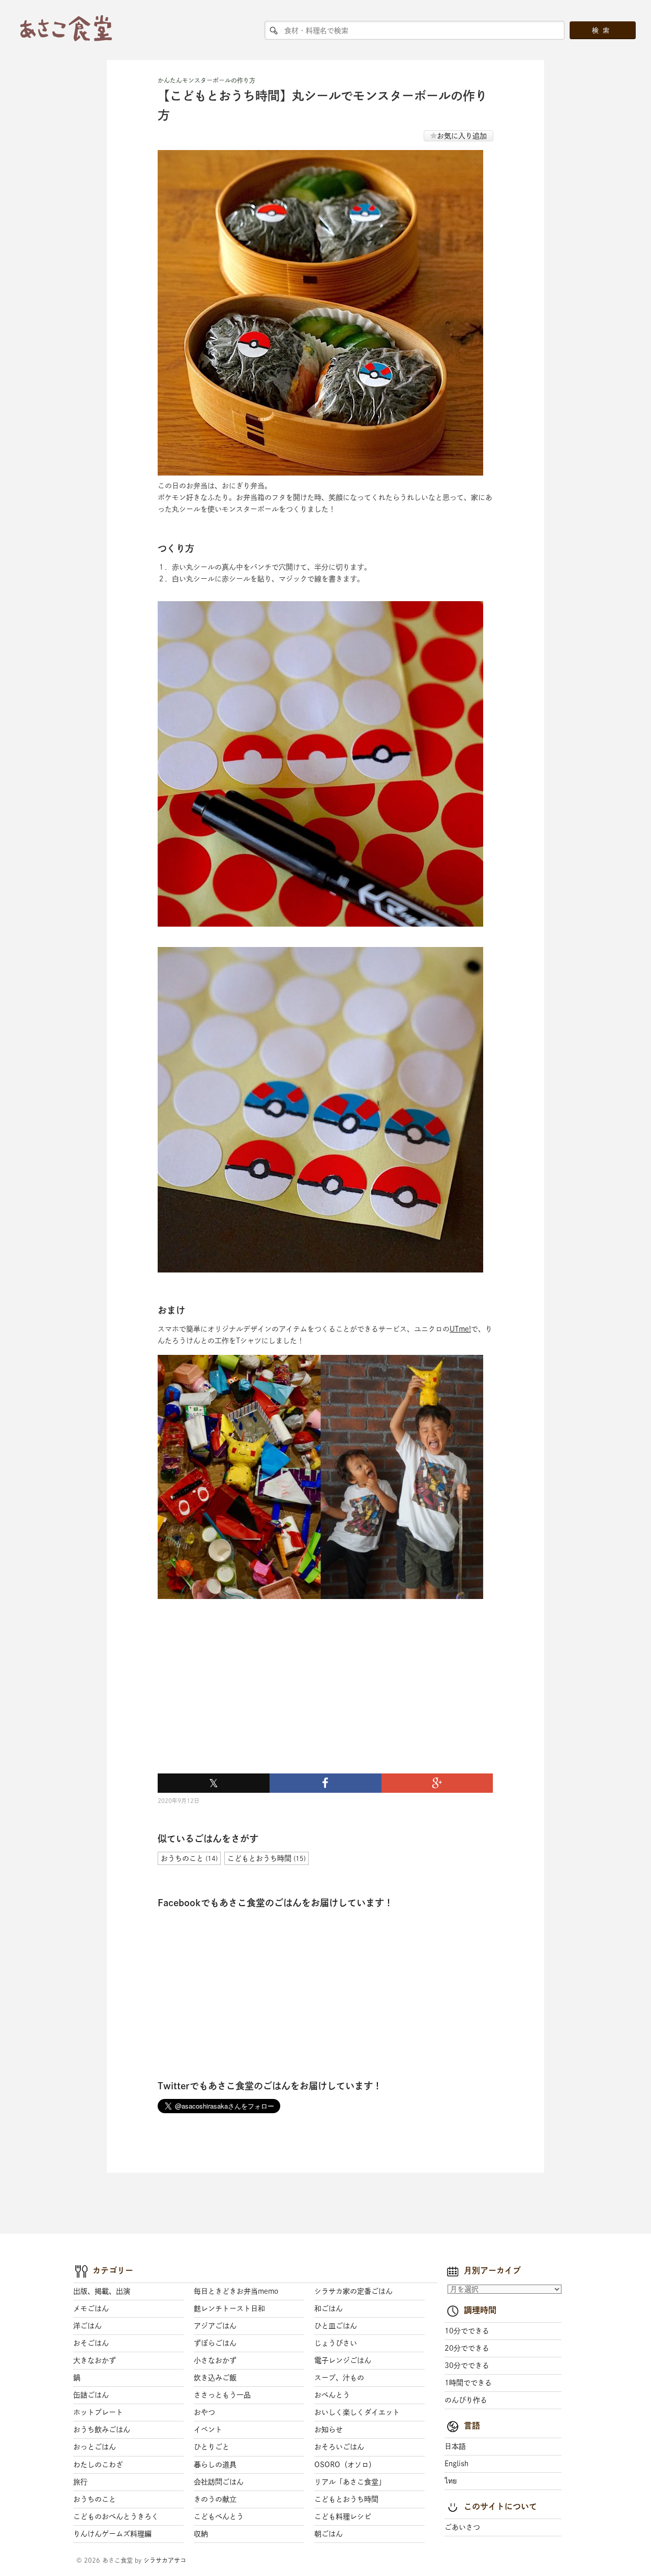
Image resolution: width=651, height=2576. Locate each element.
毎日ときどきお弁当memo (236, 2291)
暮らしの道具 (215, 2465)
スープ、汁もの (339, 2378)
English (456, 2464)
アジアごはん (215, 2326)
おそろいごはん (339, 2447)
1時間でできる (468, 2383)
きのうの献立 (215, 2499)
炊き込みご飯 (215, 2378)
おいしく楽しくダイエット (357, 2412)
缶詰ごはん (91, 2395)
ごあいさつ (462, 2527)
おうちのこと (95, 2499)
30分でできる (467, 2365)
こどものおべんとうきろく (116, 2516)
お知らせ (329, 2430)
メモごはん (91, 2308)
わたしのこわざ (98, 2465)
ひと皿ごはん (336, 2326)
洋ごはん (87, 2326)
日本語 (455, 2446)
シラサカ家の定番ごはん (353, 2291)
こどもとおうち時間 (346, 2499)
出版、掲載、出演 (102, 2291)
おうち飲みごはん (102, 2430)
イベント (208, 2430)
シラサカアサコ (165, 2560)
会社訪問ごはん (219, 2482)
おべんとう (332, 2395)
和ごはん (329, 2308)
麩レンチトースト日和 (229, 2308)
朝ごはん (329, 2534)
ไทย (451, 2481)
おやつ (204, 2412)
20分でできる (467, 2348)
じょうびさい (336, 2343)
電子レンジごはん (343, 2360)
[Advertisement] (234, 1700)
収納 (201, 2534)
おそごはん (91, 2343)
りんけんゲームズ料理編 (112, 2534)
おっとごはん (95, 2447)
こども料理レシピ (343, 2516)
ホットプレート (98, 2412)
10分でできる (467, 2331)
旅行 (80, 2482)
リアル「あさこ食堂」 (350, 2482)
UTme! (460, 1329)
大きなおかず (95, 2360)
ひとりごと (212, 2447)
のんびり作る (466, 2400)
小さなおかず (215, 2360)
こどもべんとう (219, 2516)
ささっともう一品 (222, 2395)
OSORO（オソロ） (345, 2465)
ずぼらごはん (215, 2343)
